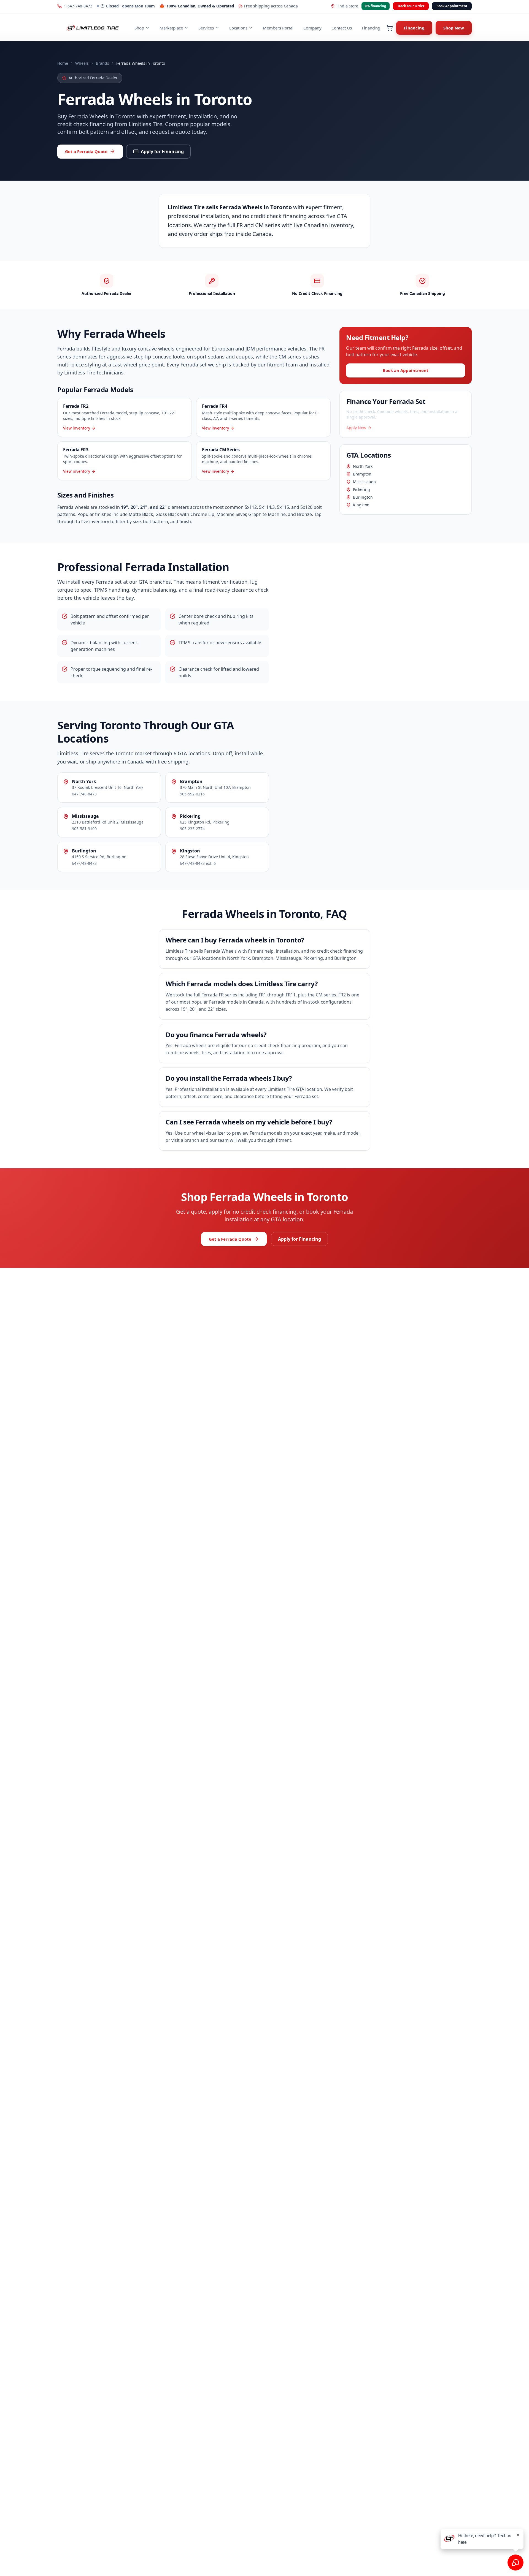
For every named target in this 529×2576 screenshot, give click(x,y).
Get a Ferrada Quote (86, 151)
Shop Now (454, 28)
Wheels (82, 63)
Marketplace (171, 28)
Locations (238, 28)
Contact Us (342, 28)
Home (63, 63)
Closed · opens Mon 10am (130, 6)
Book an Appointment (406, 370)
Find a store (347, 6)
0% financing (376, 6)
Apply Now (356, 428)
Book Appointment (452, 6)
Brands (102, 63)
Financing (371, 28)
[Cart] (390, 28)
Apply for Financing (162, 151)
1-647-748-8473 (78, 6)
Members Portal (278, 28)
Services (206, 28)
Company (312, 28)
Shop (139, 28)
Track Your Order (411, 6)
